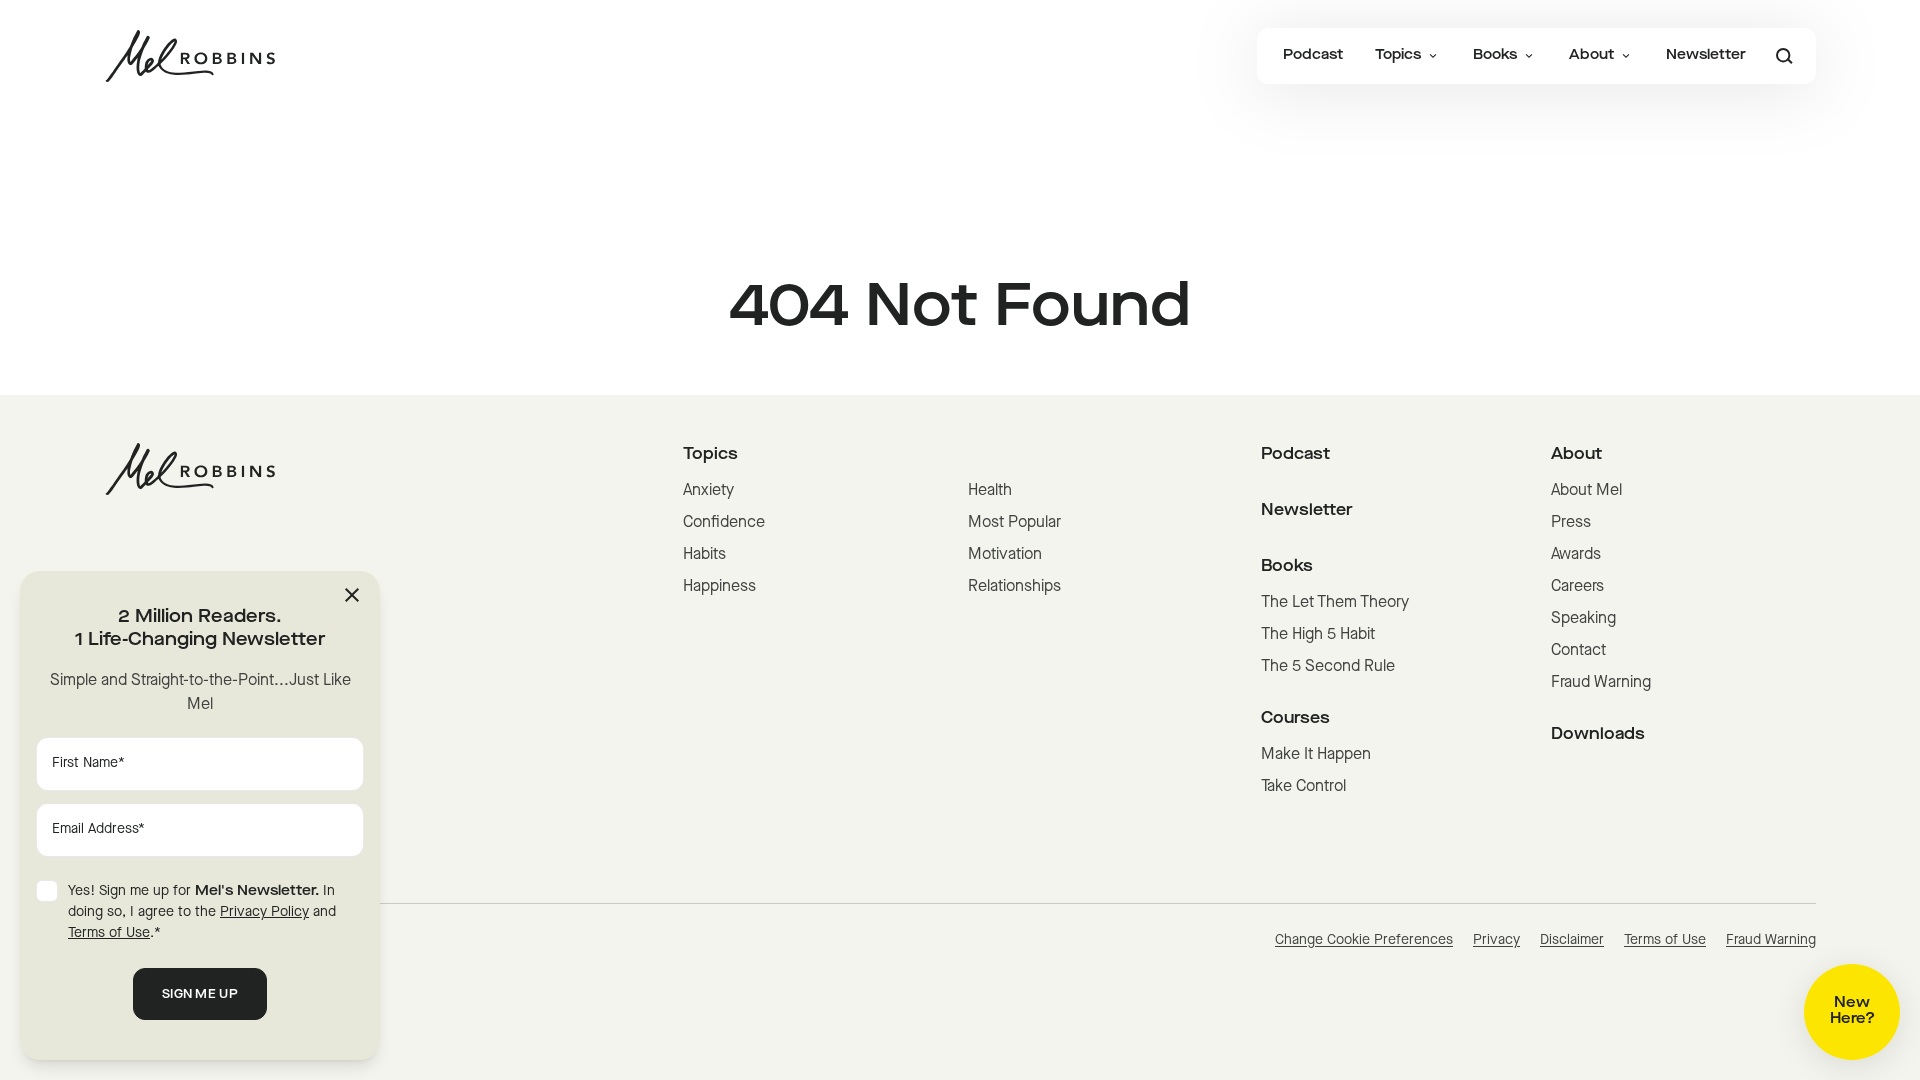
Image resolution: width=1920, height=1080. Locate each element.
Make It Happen (1316, 755)
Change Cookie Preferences (1364, 940)
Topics (1398, 55)
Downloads (1598, 735)
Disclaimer (1572, 940)
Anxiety (708, 491)
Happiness (719, 587)
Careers (1577, 587)
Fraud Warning (1601, 683)
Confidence (724, 523)
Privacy (1496, 940)
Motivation (1005, 555)
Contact (1578, 651)
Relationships (1014, 587)
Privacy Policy (264, 912)
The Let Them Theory (1335, 603)
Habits (704, 555)
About (1591, 55)
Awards (1576, 555)
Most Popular (1014, 523)
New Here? (1852, 1011)
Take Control (1303, 787)
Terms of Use (1665, 940)
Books (1495, 55)
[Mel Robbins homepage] (190, 56)
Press (1571, 523)
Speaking (1583, 619)
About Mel (1586, 491)
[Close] (352, 595)
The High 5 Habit (1318, 635)
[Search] (1784, 56)
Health (990, 491)
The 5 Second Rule (1328, 667)
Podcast (1313, 55)
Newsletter (1706, 55)
